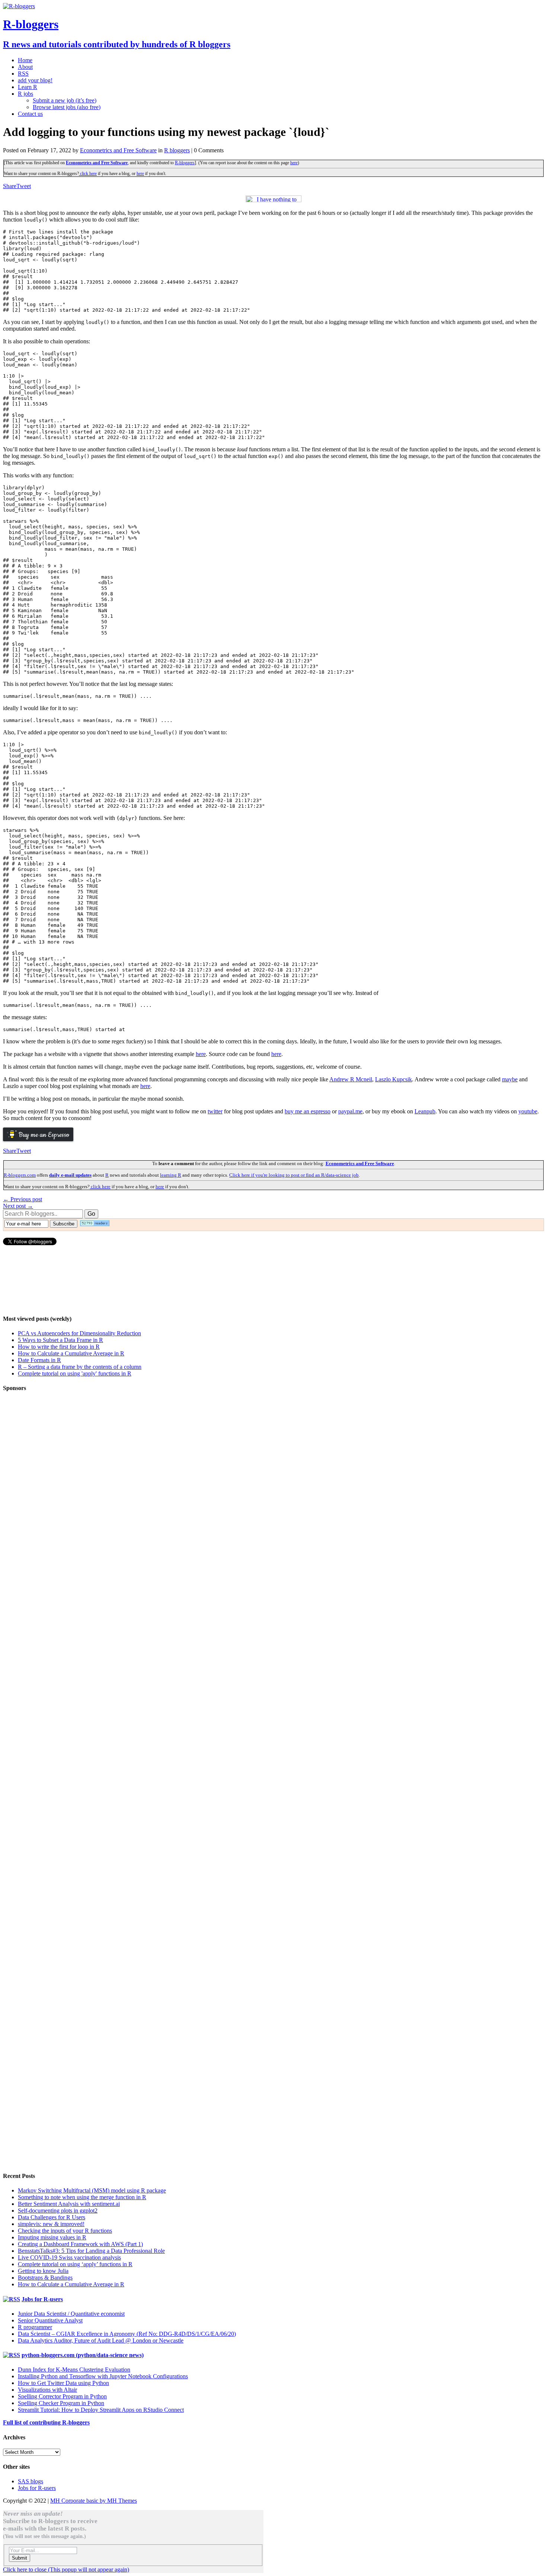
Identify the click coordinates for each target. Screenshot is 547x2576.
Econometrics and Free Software (118, 150)
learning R (171, 1175)
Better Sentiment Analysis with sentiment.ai (69, 2204)
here (294, 163)
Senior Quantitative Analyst (50, 2320)
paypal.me (350, 1111)
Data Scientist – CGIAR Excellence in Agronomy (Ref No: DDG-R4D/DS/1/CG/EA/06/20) (127, 2334)
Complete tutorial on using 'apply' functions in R (75, 1373)
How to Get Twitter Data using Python (63, 2383)
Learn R (28, 87)
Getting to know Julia (43, 2271)
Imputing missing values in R (52, 2237)
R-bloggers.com (20, 1175)
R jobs (25, 94)
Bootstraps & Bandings (45, 2278)
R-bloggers (185, 163)
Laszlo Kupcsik (394, 1079)
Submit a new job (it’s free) (65, 100)
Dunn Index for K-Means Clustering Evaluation (74, 2370)
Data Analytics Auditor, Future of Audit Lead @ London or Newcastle (101, 2340)
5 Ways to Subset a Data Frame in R (60, 1340)
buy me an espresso (308, 1111)
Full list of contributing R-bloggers (46, 2422)
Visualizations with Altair (47, 2390)
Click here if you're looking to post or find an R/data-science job (294, 1175)
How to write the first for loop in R (59, 1347)
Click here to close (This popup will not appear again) (66, 2569)
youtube (528, 1111)
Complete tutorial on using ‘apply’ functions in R (75, 2264)
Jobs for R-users (42, 2299)
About (25, 67)
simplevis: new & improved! (51, 2224)
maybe (510, 1079)
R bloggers (177, 150)
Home (25, 60)
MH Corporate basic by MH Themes (94, 2501)
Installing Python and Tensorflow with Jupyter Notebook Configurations (103, 2376)
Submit (20, 2558)
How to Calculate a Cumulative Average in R (71, 1353)
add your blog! (35, 80)
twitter (215, 1111)
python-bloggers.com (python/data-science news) (83, 2355)
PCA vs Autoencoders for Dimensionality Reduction (79, 1333)
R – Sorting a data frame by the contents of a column (80, 1367)
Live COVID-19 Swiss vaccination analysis (69, 2257)
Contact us (30, 114)
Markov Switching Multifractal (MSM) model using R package (92, 2190)
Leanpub (425, 1111)
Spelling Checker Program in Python (61, 2403)
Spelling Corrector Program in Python (62, 2396)
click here (88, 174)
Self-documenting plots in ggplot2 (58, 2211)
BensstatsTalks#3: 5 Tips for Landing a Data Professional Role (91, 2251)
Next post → (18, 1206)
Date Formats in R (39, 1360)
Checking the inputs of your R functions (65, 2231)
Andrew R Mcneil (351, 1079)
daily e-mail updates (70, 1175)
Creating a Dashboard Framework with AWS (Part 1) (80, 2244)
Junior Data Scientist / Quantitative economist (71, 2314)
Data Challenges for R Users (52, 2217)
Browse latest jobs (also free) (67, 107)
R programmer (35, 2327)
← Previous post (23, 1199)
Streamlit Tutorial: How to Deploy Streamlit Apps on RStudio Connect (101, 2410)
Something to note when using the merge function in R (82, 2197)
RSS (23, 74)
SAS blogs (31, 2481)
